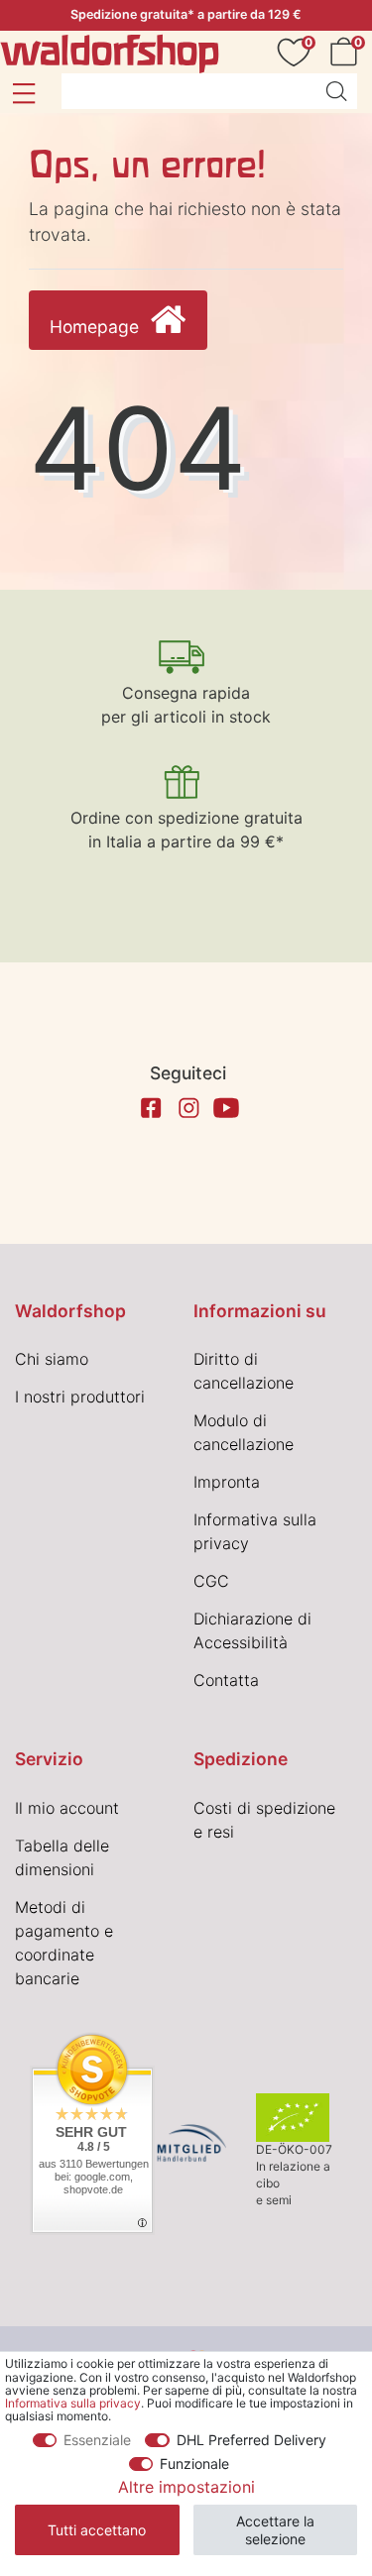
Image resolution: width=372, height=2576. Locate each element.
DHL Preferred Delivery (251, 2440)
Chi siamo (52, 1359)
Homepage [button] (97, 327)
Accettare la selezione (275, 2530)
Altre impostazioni (186, 2487)
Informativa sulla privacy (73, 2403)
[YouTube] (226, 1108)
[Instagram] (188, 1108)
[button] (23, 93)
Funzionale (194, 2464)
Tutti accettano (97, 2530)
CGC (211, 1581)
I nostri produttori (80, 1397)
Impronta (227, 1482)
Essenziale (97, 2440)
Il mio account (67, 1808)
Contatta (226, 1680)
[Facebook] (151, 1108)
